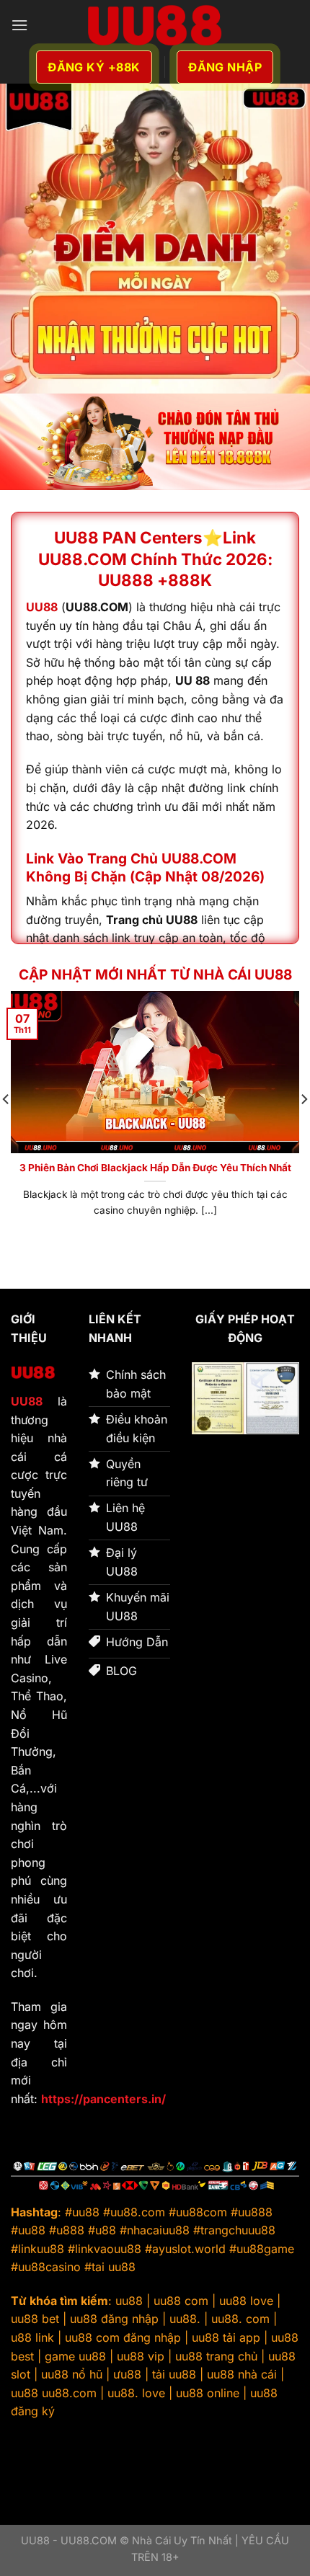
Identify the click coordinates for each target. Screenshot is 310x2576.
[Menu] (19, 25)
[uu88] (155, 25)
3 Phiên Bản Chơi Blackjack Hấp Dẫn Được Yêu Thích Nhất (155, 1168)
